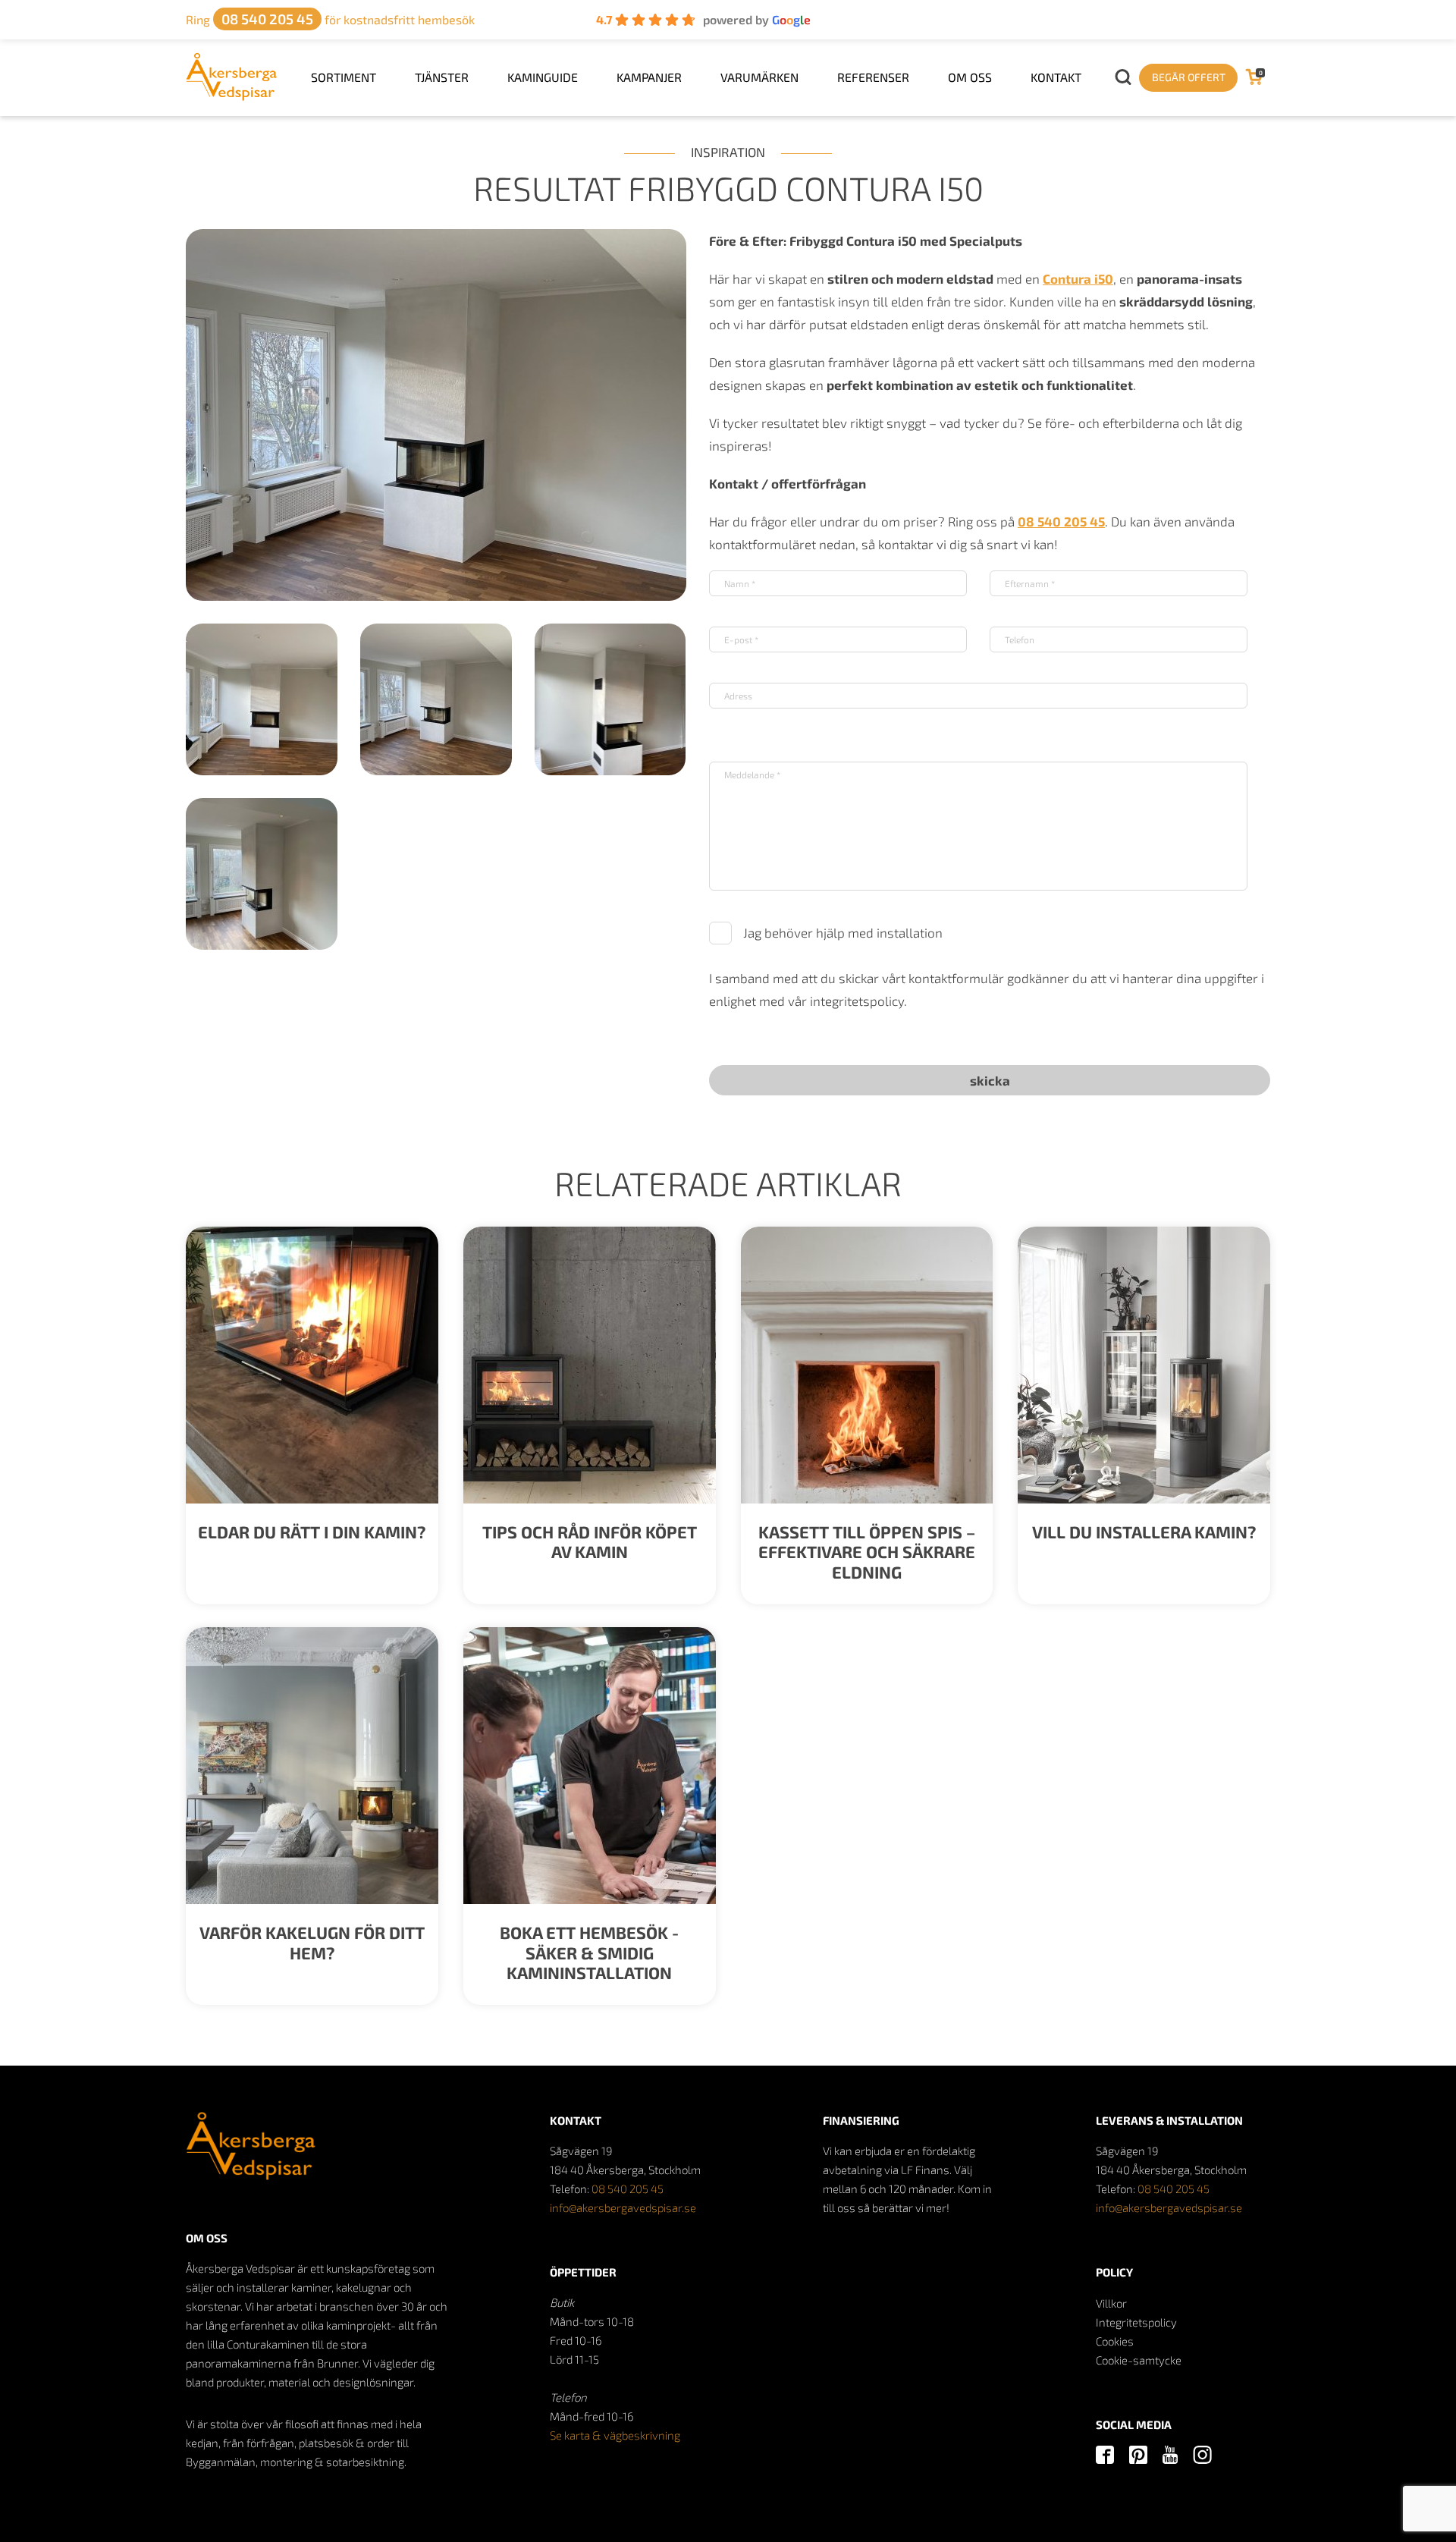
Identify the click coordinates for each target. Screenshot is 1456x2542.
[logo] (232, 96)
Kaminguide (543, 77)
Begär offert (1189, 77)
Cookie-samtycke (1139, 2360)
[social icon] (1105, 2456)
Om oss (970, 77)
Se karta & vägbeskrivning (615, 2435)
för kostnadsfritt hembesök (330, 19)
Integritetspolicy (1136, 2322)
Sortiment (344, 77)
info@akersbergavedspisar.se (623, 2207)
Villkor (1111, 2303)
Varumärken (759, 77)
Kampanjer (649, 77)
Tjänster (442, 77)
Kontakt (1056, 77)
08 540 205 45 (628, 2189)
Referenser (873, 77)
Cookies (1115, 2341)
